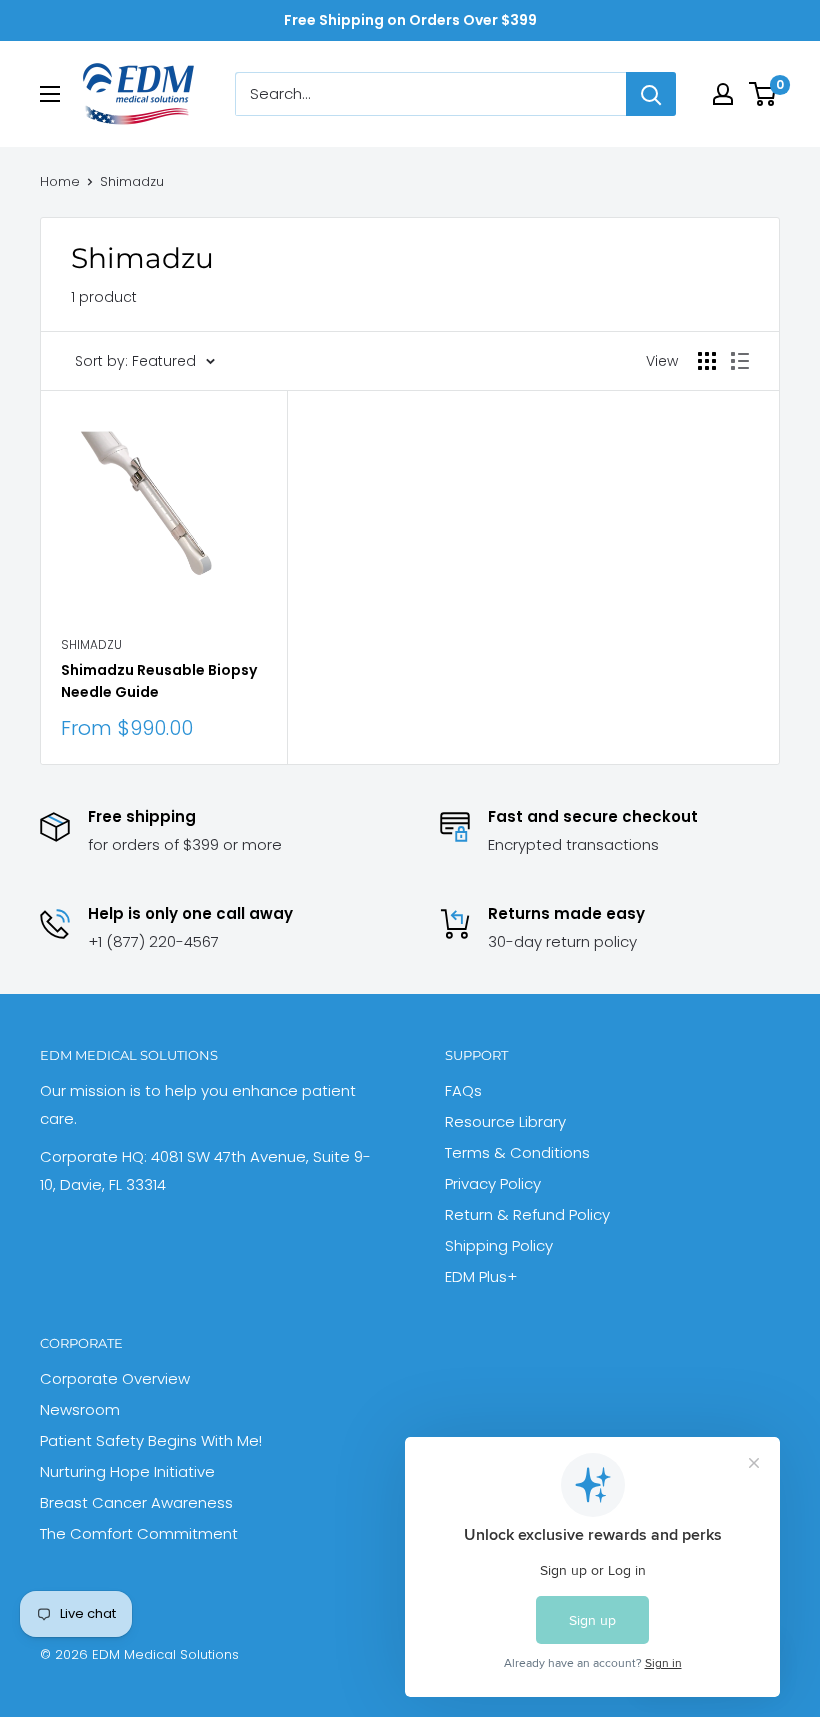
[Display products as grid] (707, 361)
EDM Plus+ (481, 1276)
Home (60, 181)
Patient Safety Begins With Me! (151, 1440)
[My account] (723, 94)
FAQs (463, 1090)
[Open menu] (50, 94)
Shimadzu (132, 181)
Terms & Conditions (517, 1152)
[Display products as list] (740, 361)
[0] (763, 94)
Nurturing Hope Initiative (127, 1471)
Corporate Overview (115, 1378)
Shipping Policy (499, 1245)
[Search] (651, 94)
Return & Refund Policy (527, 1214)
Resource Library (505, 1121)
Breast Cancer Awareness (136, 1502)
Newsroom (80, 1409)
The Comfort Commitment (139, 1533)
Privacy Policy (493, 1183)
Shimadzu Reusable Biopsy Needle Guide (159, 681)
